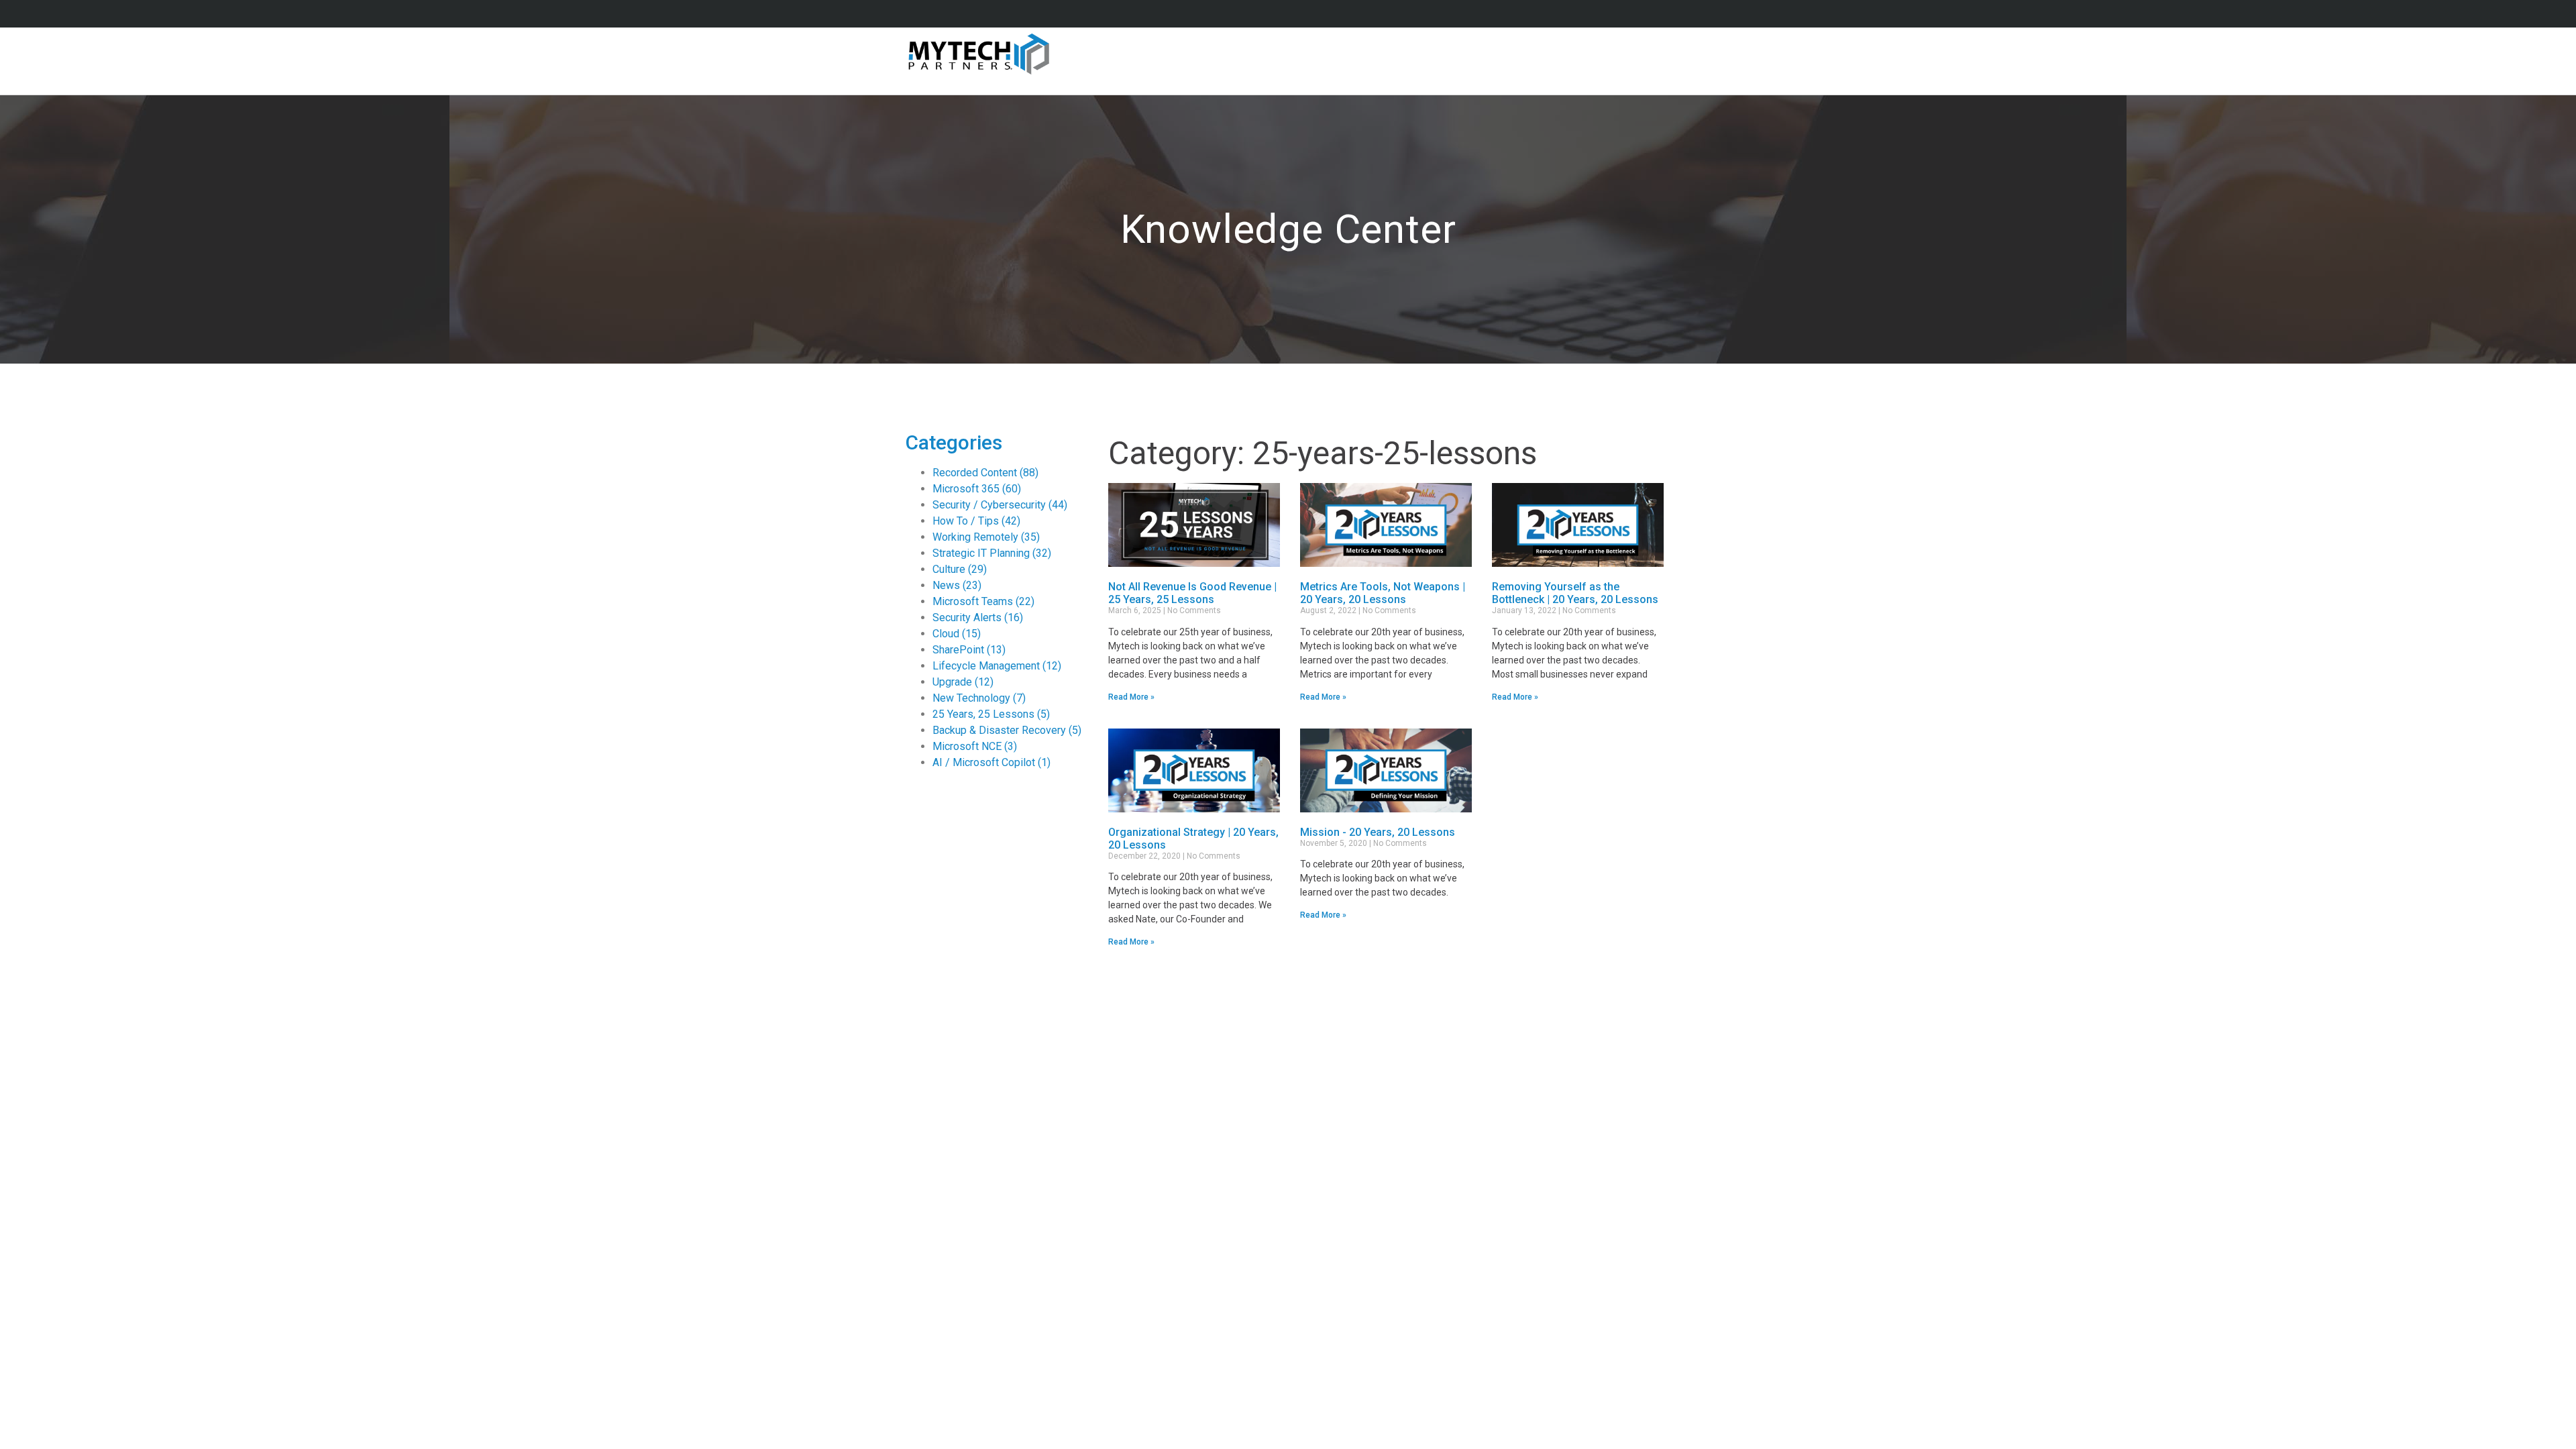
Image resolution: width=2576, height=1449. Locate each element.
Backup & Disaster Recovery (1007, 730)
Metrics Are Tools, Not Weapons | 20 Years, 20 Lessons (1383, 593)
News (957, 585)
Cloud (957, 634)
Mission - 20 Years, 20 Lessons (1378, 832)
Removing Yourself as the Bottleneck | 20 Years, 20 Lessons (1575, 593)
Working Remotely (986, 537)
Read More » (1131, 697)
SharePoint (969, 650)
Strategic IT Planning (992, 553)
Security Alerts (978, 618)
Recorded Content (985, 473)
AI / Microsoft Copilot (991, 762)
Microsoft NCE (975, 746)
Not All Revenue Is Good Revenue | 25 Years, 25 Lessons (1192, 593)
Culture (960, 569)
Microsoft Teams (983, 601)
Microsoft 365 (977, 489)
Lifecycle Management (997, 666)
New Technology (979, 698)
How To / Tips (976, 521)
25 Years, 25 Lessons (991, 714)
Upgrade (963, 682)
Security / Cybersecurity (1000, 505)
